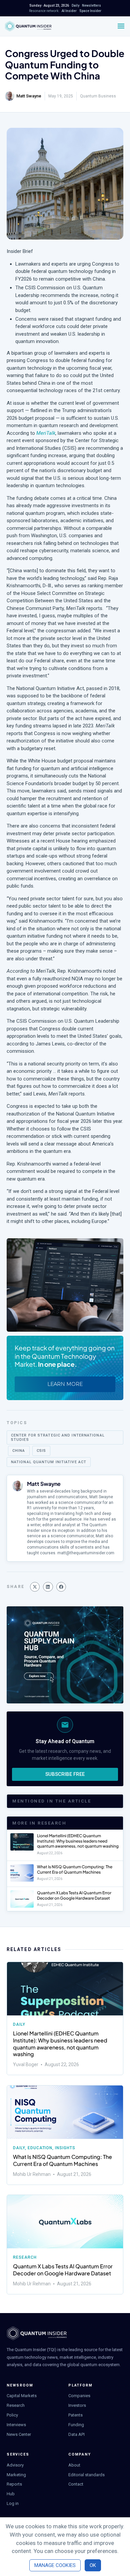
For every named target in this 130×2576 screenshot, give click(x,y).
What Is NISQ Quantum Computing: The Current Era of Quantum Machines (75, 1869)
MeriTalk (46, 433)
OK (93, 2565)
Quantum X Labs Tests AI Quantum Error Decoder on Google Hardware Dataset (74, 1895)
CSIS (41, 1451)
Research (25, 2257)
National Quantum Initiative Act (49, 1462)
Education (40, 2148)
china (19, 1451)
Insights (65, 2148)
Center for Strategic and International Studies (58, 1437)
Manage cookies (55, 2565)
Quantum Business (98, 96)
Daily (19, 2024)
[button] (35, 1587)
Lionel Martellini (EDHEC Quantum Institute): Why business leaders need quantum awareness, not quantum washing (78, 1841)
